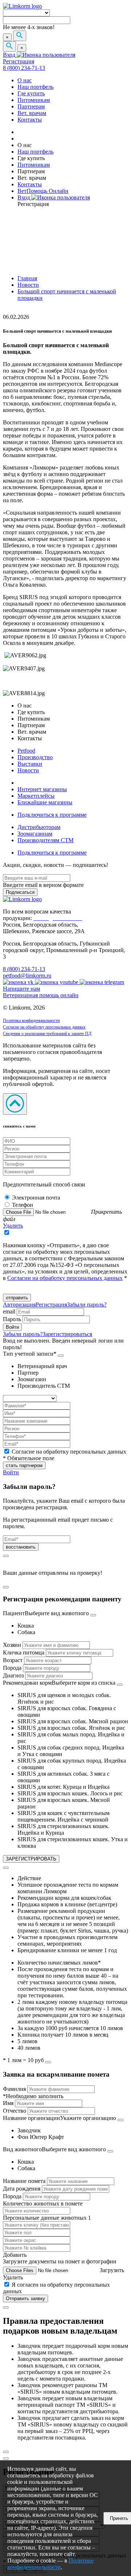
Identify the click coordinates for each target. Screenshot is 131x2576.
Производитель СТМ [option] (44, 1386)
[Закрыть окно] (6, 1556)
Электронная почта (36, 1198)
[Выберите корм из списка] (120, 1685)
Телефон (23, 1205)
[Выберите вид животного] (93, 1615)
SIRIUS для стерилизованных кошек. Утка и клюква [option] (73, 1842)
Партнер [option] (28, 1373)
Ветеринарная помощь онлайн (41, 995)
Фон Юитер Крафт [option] (41, 2137)
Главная (27, 278)
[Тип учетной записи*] (61, 1356)
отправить (17, 1298)
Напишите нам (21, 989)
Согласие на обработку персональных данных (44, 1027)
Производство (35, 757)
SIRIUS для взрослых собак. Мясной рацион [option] (73, 1721)
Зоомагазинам (35, 834)
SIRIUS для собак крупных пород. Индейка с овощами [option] (72, 1764)
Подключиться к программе (52, 815)
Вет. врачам (32, 113)
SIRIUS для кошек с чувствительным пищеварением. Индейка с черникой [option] (63, 1816)
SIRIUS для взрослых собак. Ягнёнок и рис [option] (71, 1728)
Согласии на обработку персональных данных (65, 1278)
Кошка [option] (26, 1626)
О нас (25, 80)
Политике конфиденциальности (50, 2564)
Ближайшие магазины (45, 802)
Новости (28, 285)
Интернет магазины (42, 789)
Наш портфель (35, 87)
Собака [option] (26, 1632)
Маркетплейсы (36, 796)
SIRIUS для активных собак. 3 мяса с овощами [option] (63, 1777)
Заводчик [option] (29, 2130)
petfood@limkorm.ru (27, 976)
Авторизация (19, 1305)
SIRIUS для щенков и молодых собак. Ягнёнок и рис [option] (64, 1698)
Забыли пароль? (87, 1305)
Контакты (30, 120)
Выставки (30, 764)
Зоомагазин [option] (32, 1379)
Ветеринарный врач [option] (42, 1366)
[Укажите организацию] (120, 2120)
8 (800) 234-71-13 (24, 68)
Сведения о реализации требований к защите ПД (47, 1034)
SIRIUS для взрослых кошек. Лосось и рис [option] (70, 1793)
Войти (11, 1472)
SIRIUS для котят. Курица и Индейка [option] (63, 1787)
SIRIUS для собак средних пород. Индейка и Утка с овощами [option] (71, 1751)
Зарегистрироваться (67, 1334)
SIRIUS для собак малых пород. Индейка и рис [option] (71, 1738)
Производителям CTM (45, 840)
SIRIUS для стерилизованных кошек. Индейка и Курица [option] (63, 1829)
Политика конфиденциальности (31, 1021)
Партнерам (31, 106)
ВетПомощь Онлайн (43, 191)
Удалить (13, 1226)
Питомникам (34, 100)
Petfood (26, 751)
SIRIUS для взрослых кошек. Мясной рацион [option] (64, 1803)
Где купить (31, 93)
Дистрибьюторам (39, 827)
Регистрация (19, 61)
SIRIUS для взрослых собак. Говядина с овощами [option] (67, 1711)
